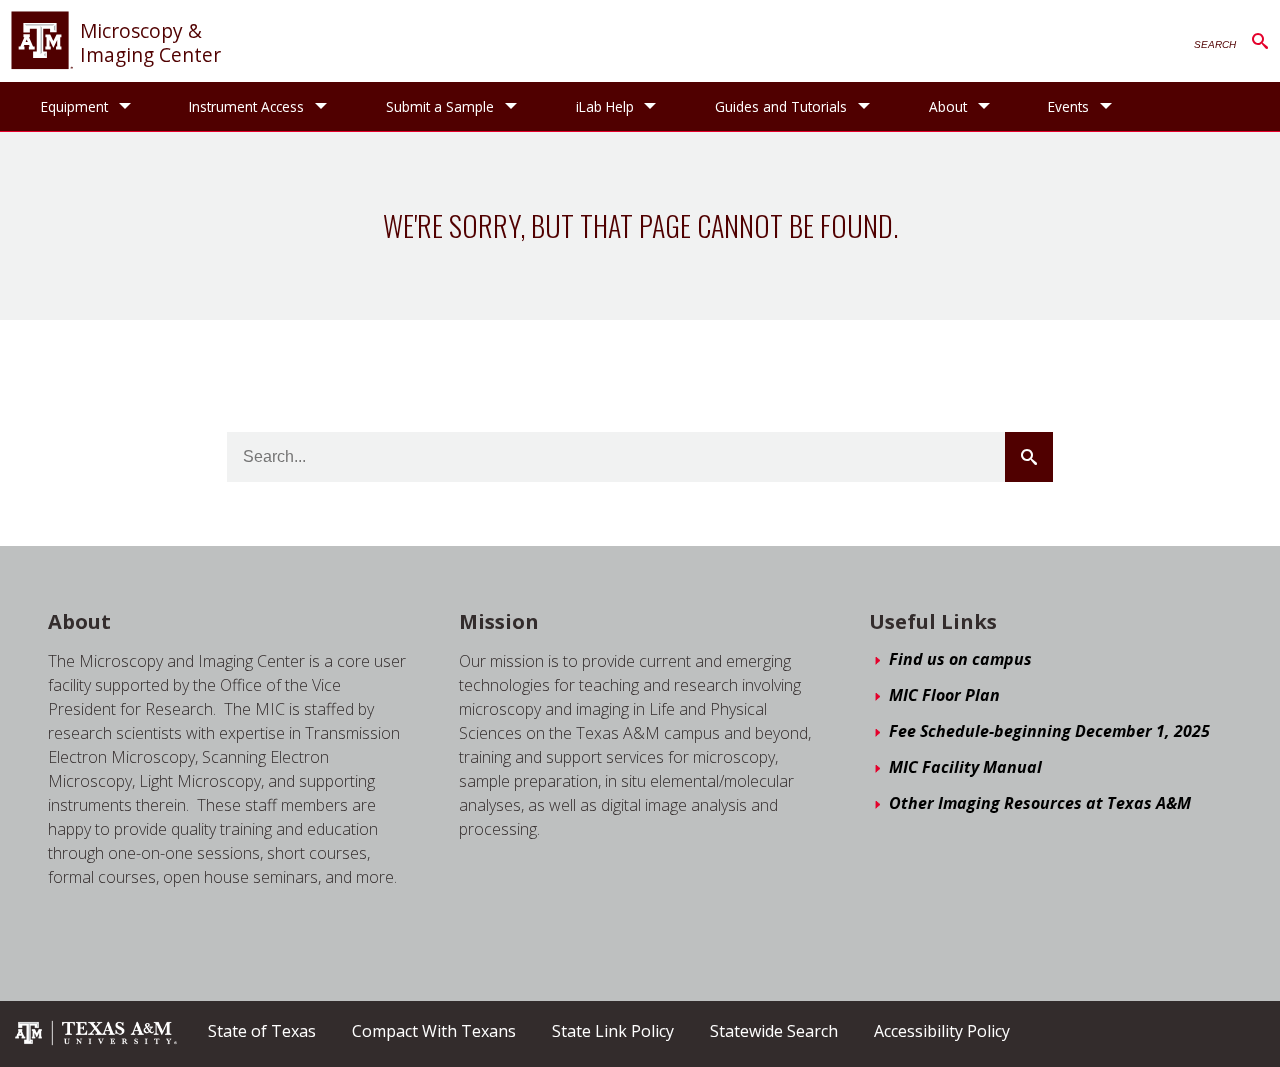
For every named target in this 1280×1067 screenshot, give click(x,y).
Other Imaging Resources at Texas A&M (1040, 803)
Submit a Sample (440, 106)
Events (1068, 106)
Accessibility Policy (942, 1031)
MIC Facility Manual (965, 767)
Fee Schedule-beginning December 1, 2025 (1049, 731)
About (948, 106)
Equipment (74, 106)
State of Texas (262, 1031)
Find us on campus (960, 659)
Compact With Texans (434, 1031)
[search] (640, 457)
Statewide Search (774, 1031)
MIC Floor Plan (944, 695)
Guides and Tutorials (781, 106)
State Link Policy (613, 1031)
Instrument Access (246, 106)
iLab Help (605, 106)
